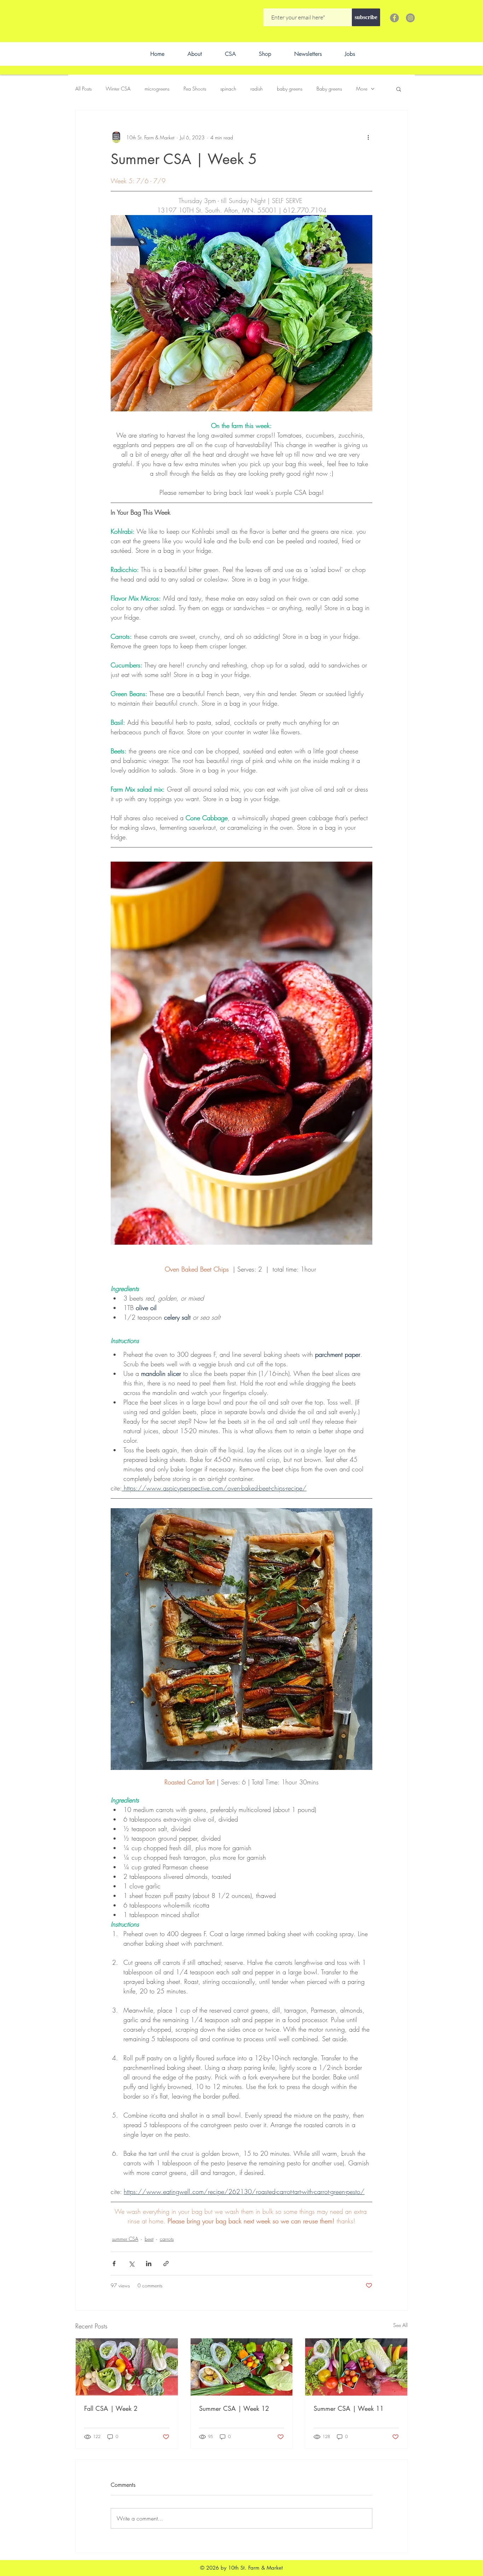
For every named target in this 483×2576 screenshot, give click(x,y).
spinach (228, 89)
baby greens (290, 89)
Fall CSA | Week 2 (111, 2408)
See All (400, 2325)
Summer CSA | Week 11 (349, 2408)
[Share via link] (166, 2264)
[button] (399, 89)
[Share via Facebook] (114, 2264)
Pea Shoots (195, 89)
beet (149, 2239)
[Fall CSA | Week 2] (127, 2367)
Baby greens (329, 89)
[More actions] (368, 137)
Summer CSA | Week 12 (234, 2408)
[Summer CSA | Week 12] (242, 2367)
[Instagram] (410, 18)
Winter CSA (118, 89)
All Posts (83, 89)
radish (257, 89)
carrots (167, 2239)
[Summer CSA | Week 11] (356, 2367)
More (362, 89)
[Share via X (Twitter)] (131, 2264)
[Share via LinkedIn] (149, 2264)
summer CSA (125, 2239)
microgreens (157, 89)
